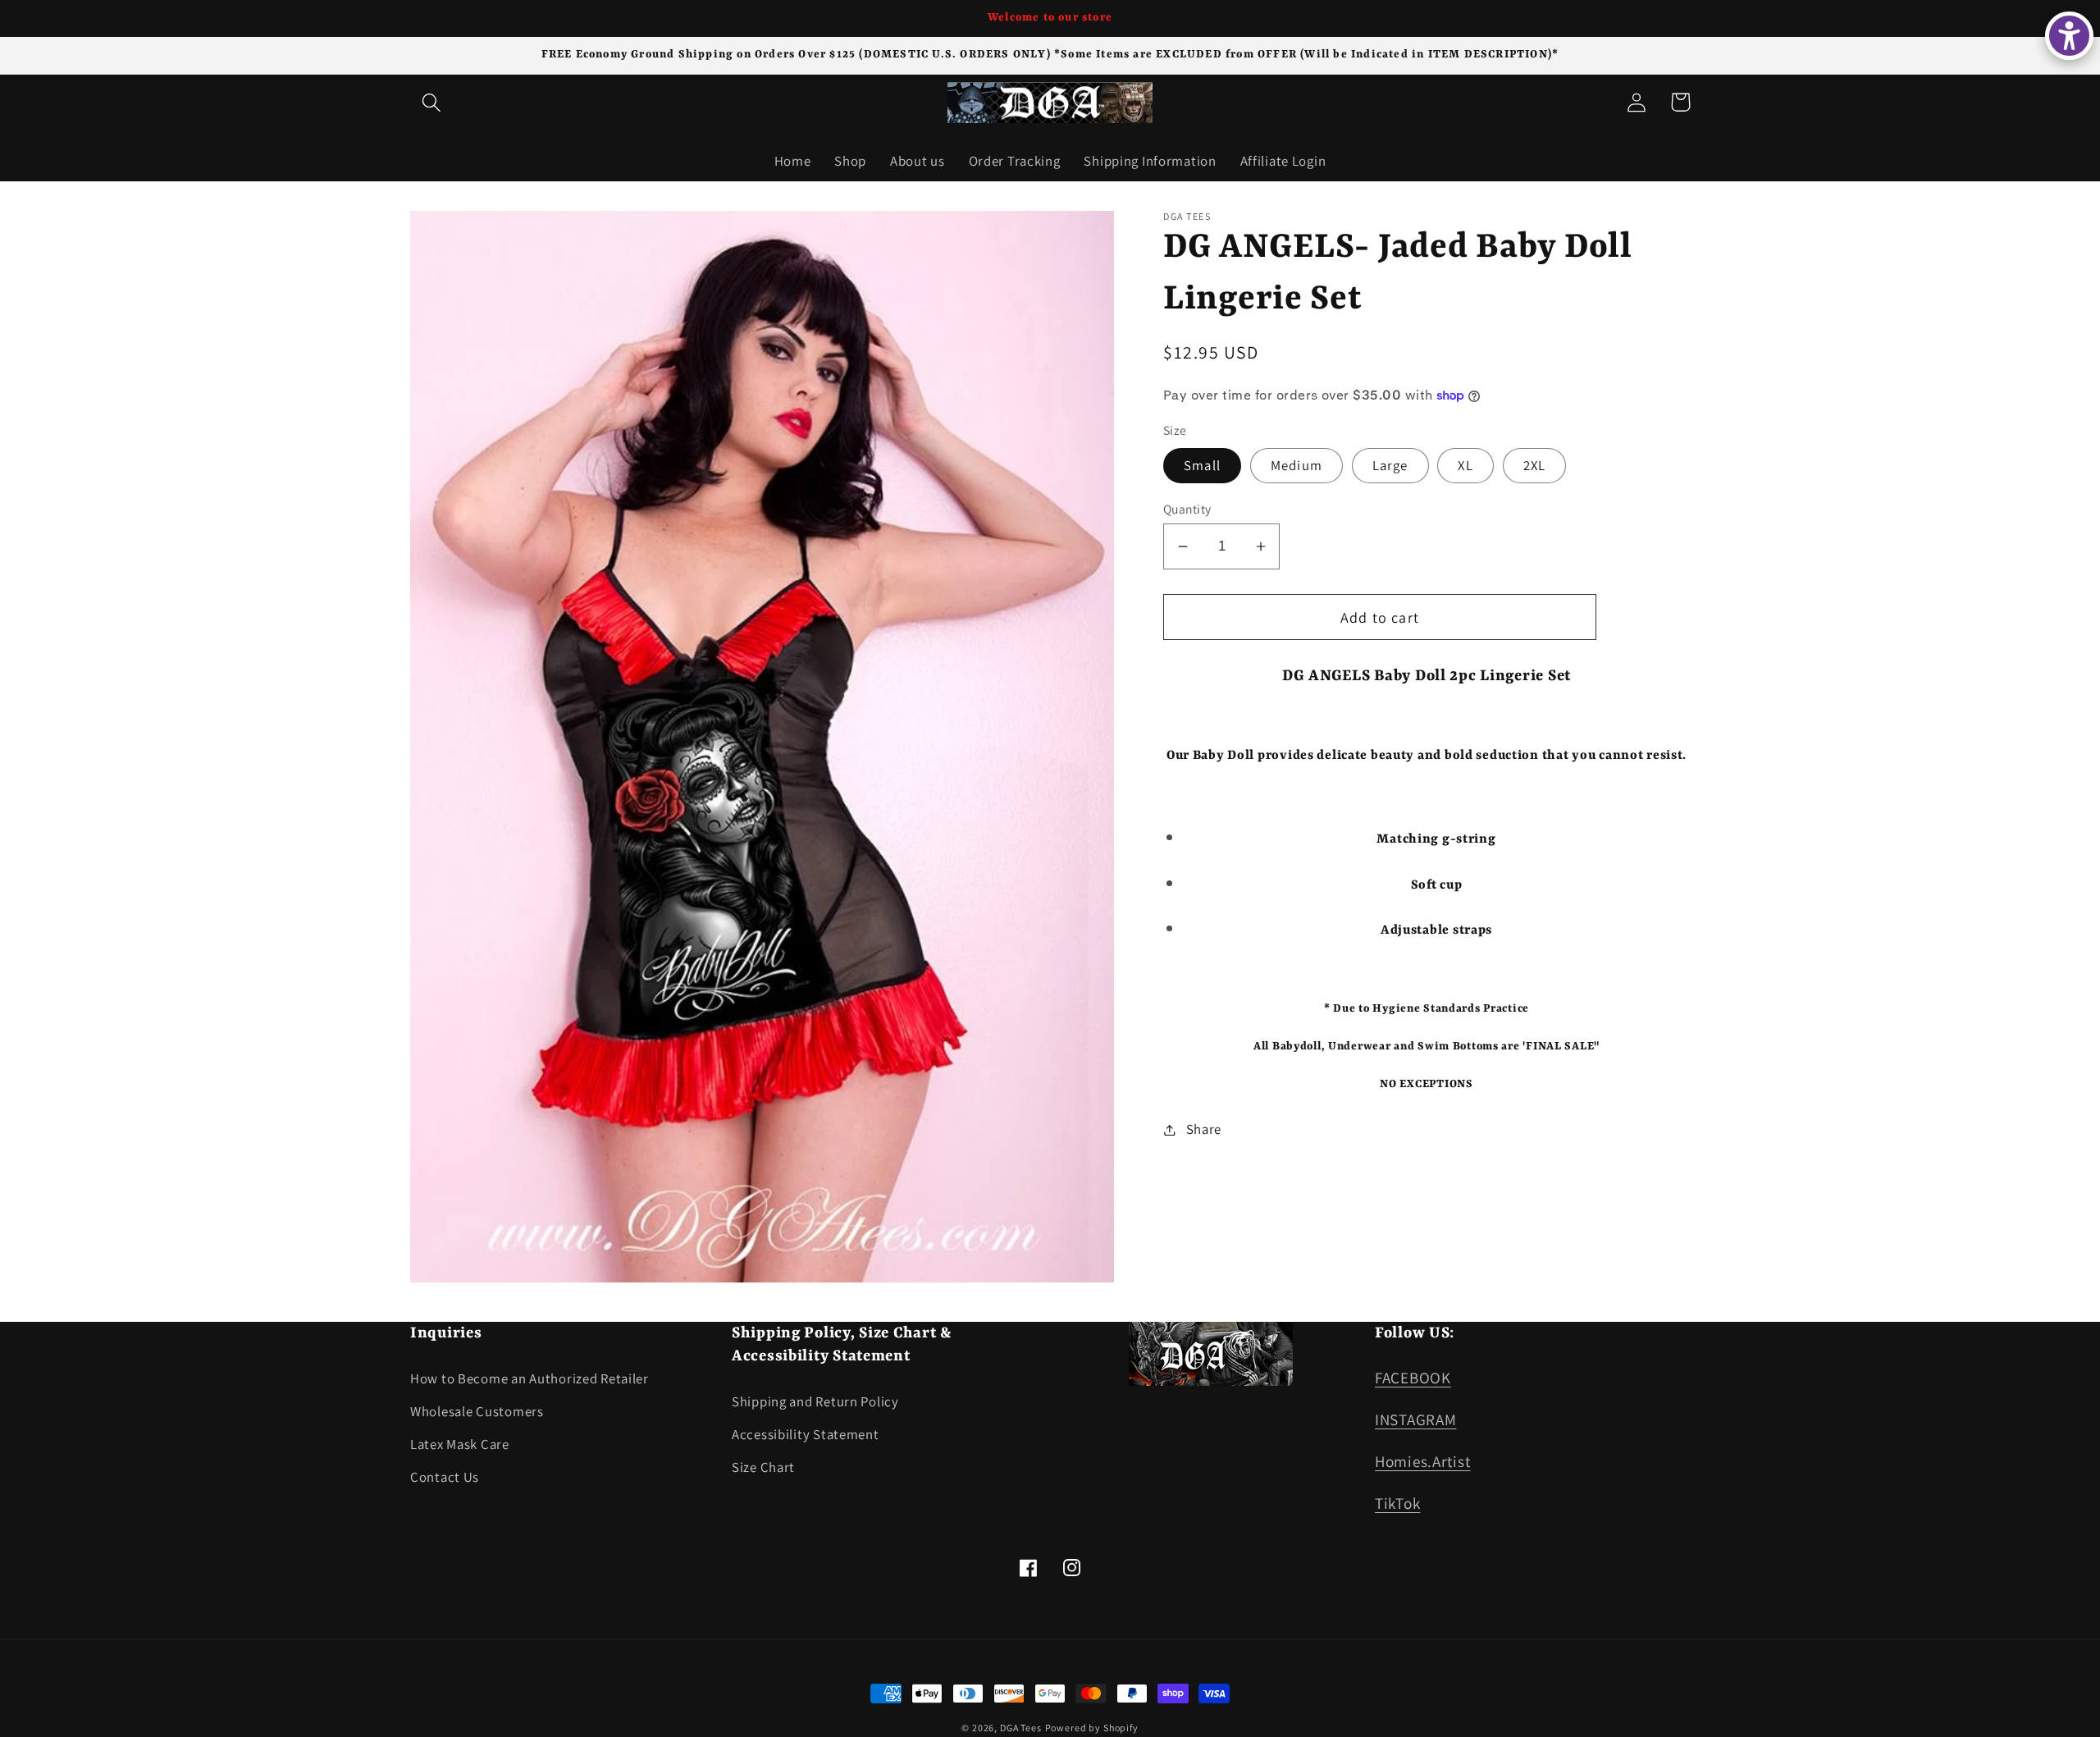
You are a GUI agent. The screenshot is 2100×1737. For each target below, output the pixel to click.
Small (1202, 465)
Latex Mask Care (460, 1444)
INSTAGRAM (1415, 1419)
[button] (432, 102)
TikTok (1397, 1503)
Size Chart (763, 1467)
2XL (1535, 465)
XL (1465, 465)
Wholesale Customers (477, 1411)
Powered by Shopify (1092, 1728)
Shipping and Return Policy (815, 1401)
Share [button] (1204, 1129)
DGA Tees (1021, 1728)
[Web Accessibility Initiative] (2069, 36)
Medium (1297, 465)
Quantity (1187, 509)
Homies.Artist (1422, 1461)
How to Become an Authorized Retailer (530, 1378)
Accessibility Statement (806, 1434)
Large (1390, 465)
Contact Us (445, 1477)
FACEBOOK (1413, 1378)
